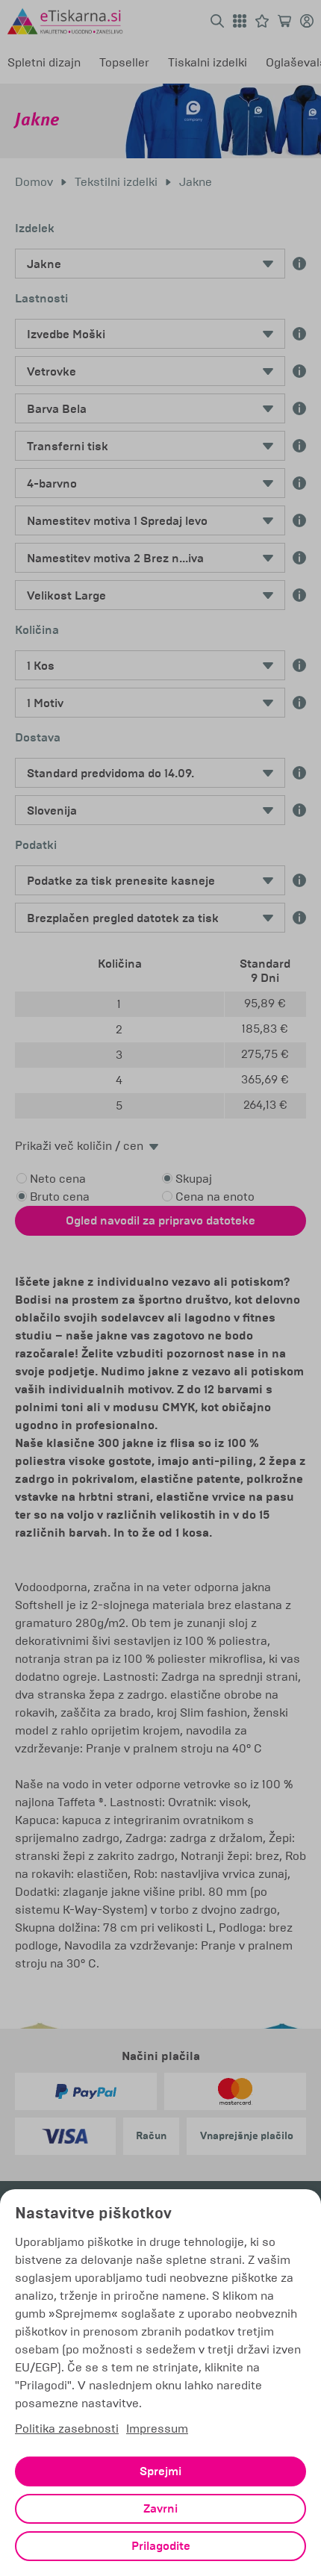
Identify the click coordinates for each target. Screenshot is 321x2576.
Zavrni (160, 2509)
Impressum (157, 2429)
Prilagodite (161, 2546)
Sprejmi (160, 2471)
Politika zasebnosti (67, 2429)
